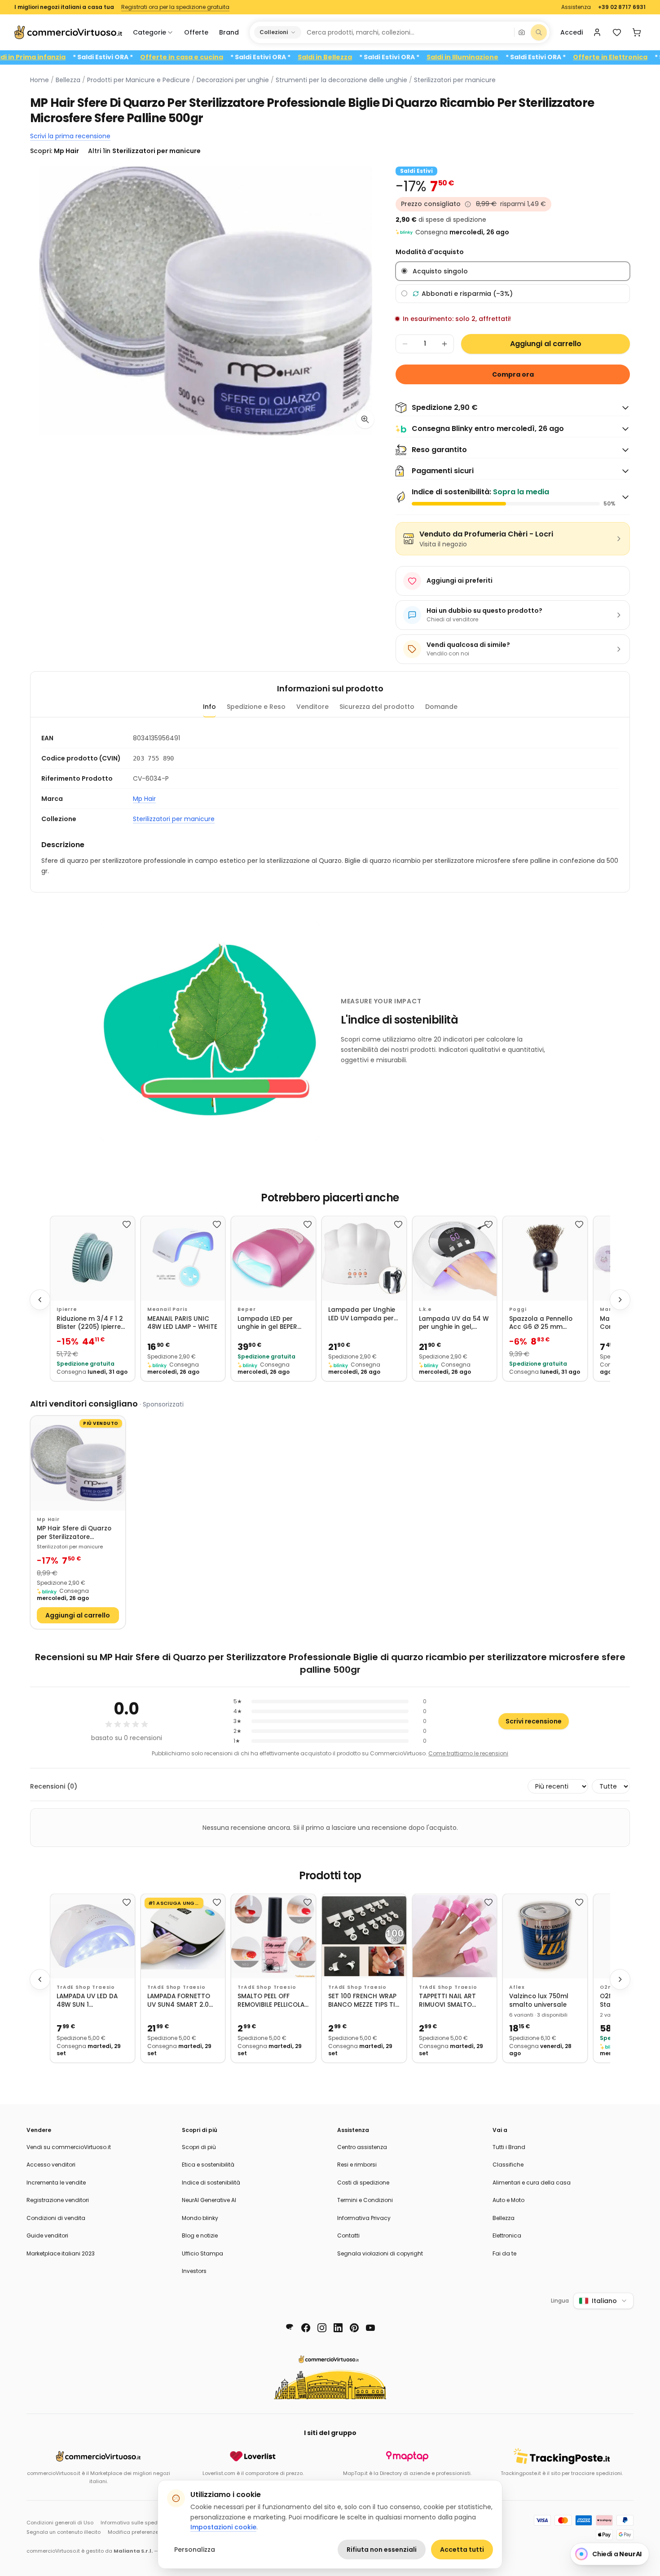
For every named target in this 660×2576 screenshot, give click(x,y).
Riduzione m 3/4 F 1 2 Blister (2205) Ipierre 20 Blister (90, 1323)
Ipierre (67, 1309)
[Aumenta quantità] (444, 344)
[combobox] (407, 32)
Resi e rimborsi (357, 2165)
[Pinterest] (354, 2328)
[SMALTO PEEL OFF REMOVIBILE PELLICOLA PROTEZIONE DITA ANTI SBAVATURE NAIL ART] (273, 1936)
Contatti (348, 2235)
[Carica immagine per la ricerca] (522, 32)
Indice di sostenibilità (211, 2183)
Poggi (518, 1309)
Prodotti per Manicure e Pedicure (139, 80)
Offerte (196, 32)
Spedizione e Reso (256, 707)
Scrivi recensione (534, 1721)
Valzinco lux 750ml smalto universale (539, 2001)
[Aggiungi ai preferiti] (127, 1224)
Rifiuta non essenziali (382, 2550)
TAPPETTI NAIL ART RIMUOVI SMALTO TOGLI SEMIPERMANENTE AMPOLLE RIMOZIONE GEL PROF (450, 2001)
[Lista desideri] (617, 32)
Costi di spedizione (363, 2183)
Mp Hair (144, 799)
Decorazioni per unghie (233, 80)
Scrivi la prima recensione (70, 136)
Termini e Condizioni (365, 2200)
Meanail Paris (167, 1309)
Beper (246, 1309)
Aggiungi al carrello (546, 344)
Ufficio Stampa (202, 2253)
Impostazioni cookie (223, 2527)
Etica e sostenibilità (208, 2165)
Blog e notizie (200, 2235)
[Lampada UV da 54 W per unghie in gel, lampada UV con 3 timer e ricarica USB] (455, 1258)
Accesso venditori (51, 2165)
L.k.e (425, 1309)
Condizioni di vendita (56, 2218)
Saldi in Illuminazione (520, 57)
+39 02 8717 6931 (622, 7)
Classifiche (508, 2165)
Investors (194, 2271)
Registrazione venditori (58, 2200)
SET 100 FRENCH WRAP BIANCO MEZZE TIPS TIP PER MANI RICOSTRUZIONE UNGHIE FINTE (363, 2001)
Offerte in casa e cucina (240, 57)
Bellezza (68, 80)
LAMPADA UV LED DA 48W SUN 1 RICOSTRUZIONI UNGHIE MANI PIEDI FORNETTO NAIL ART (87, 2001)
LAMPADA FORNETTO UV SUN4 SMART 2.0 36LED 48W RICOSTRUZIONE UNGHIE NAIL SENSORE (181, 2001)
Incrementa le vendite (56, 2183)
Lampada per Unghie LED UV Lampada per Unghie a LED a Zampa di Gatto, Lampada (364, 1314)
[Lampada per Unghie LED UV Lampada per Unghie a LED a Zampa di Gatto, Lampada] (364, 1258)
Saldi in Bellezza (383, 57)
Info (209, 707)
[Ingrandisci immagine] (365, 419)
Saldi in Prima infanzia (86, 57)
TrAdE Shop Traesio (86, 1987)
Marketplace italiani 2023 (61, 2253)
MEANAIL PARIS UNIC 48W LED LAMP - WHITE (182, 1323)
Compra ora (513, 374)
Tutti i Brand (509, 2147)
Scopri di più (199, 2147)
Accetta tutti (462, 2550)
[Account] (597, 32)
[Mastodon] (290, 2328)
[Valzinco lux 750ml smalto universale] (545, 1936)
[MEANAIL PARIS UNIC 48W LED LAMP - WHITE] (183, 1258)
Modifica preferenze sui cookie (147, 2532)
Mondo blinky (200, 2218)
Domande (441, 707)
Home (40, 80)
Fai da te (504, 2253)
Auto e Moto (508, 2200)
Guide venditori (47, 2235)
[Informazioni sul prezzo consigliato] (468, 204)
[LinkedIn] (338, 2328)
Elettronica (507, 2235)
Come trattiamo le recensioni (468, 1753)
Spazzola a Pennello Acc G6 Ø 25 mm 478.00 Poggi (541, 1323)
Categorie (150, 32)
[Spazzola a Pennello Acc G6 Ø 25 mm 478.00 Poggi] (545, 1258)
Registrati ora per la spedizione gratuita (175, 7)
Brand (229, 32)
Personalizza (195, 2550)
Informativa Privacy (364, 2218)
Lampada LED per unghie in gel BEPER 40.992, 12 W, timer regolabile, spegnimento (267, 1323)
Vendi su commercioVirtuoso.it (69, 2147)
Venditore (312, 707)
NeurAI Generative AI (209, 2200)
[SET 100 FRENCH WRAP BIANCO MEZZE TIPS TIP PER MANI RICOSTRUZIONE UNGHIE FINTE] (364, 1936)
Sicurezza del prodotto (377, 707)
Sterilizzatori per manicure (455, 80)
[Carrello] (637, 32)
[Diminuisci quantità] (405, 344)
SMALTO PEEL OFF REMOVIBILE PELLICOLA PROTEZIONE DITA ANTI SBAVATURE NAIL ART (273, 2001)
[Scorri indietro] (40, 1300)
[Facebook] (306, 2328)
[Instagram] (322, 2328)
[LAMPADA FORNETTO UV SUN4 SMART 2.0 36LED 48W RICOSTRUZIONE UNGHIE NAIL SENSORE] (183, 1936)
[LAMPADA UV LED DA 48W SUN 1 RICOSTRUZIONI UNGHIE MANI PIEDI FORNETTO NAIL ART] (92, 1936)
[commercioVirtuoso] (68, 32)
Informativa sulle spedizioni (136, 2523)
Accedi (572, 32)
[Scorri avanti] (620, 1300)
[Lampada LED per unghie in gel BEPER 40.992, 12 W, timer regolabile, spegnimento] (273, 1258)
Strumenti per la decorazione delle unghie (341, 80)
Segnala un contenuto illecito (64, 2532)
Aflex (517, 1987)
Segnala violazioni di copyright (380, 2253)
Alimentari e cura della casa (532, 2183)
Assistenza (576, 7)
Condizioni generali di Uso (60, 2523)
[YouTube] (370, 2328)
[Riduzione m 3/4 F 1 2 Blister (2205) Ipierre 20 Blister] (92, 1258)
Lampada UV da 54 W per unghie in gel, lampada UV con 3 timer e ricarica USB (454, 1323)
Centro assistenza (362, 2147)
